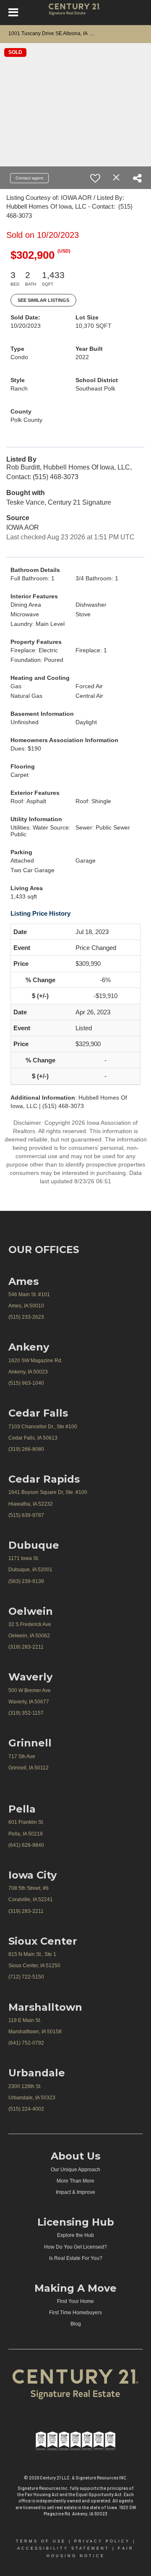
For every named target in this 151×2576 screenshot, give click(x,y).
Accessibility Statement (63, 2548)
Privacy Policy (102, 2541)
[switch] (95, 178)
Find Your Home (75, 2301)
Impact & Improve (75, 2192)
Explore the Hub (75, 2235)
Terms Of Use (41, 2541)
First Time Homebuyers (75, 2313)
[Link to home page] (76, 13)
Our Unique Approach (75, 2170)
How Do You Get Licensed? (75, 2247)
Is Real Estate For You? (76, 2258)
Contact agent (29, 178)
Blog (76, 2324)
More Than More (75, 2181)
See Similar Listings (43, 300)
